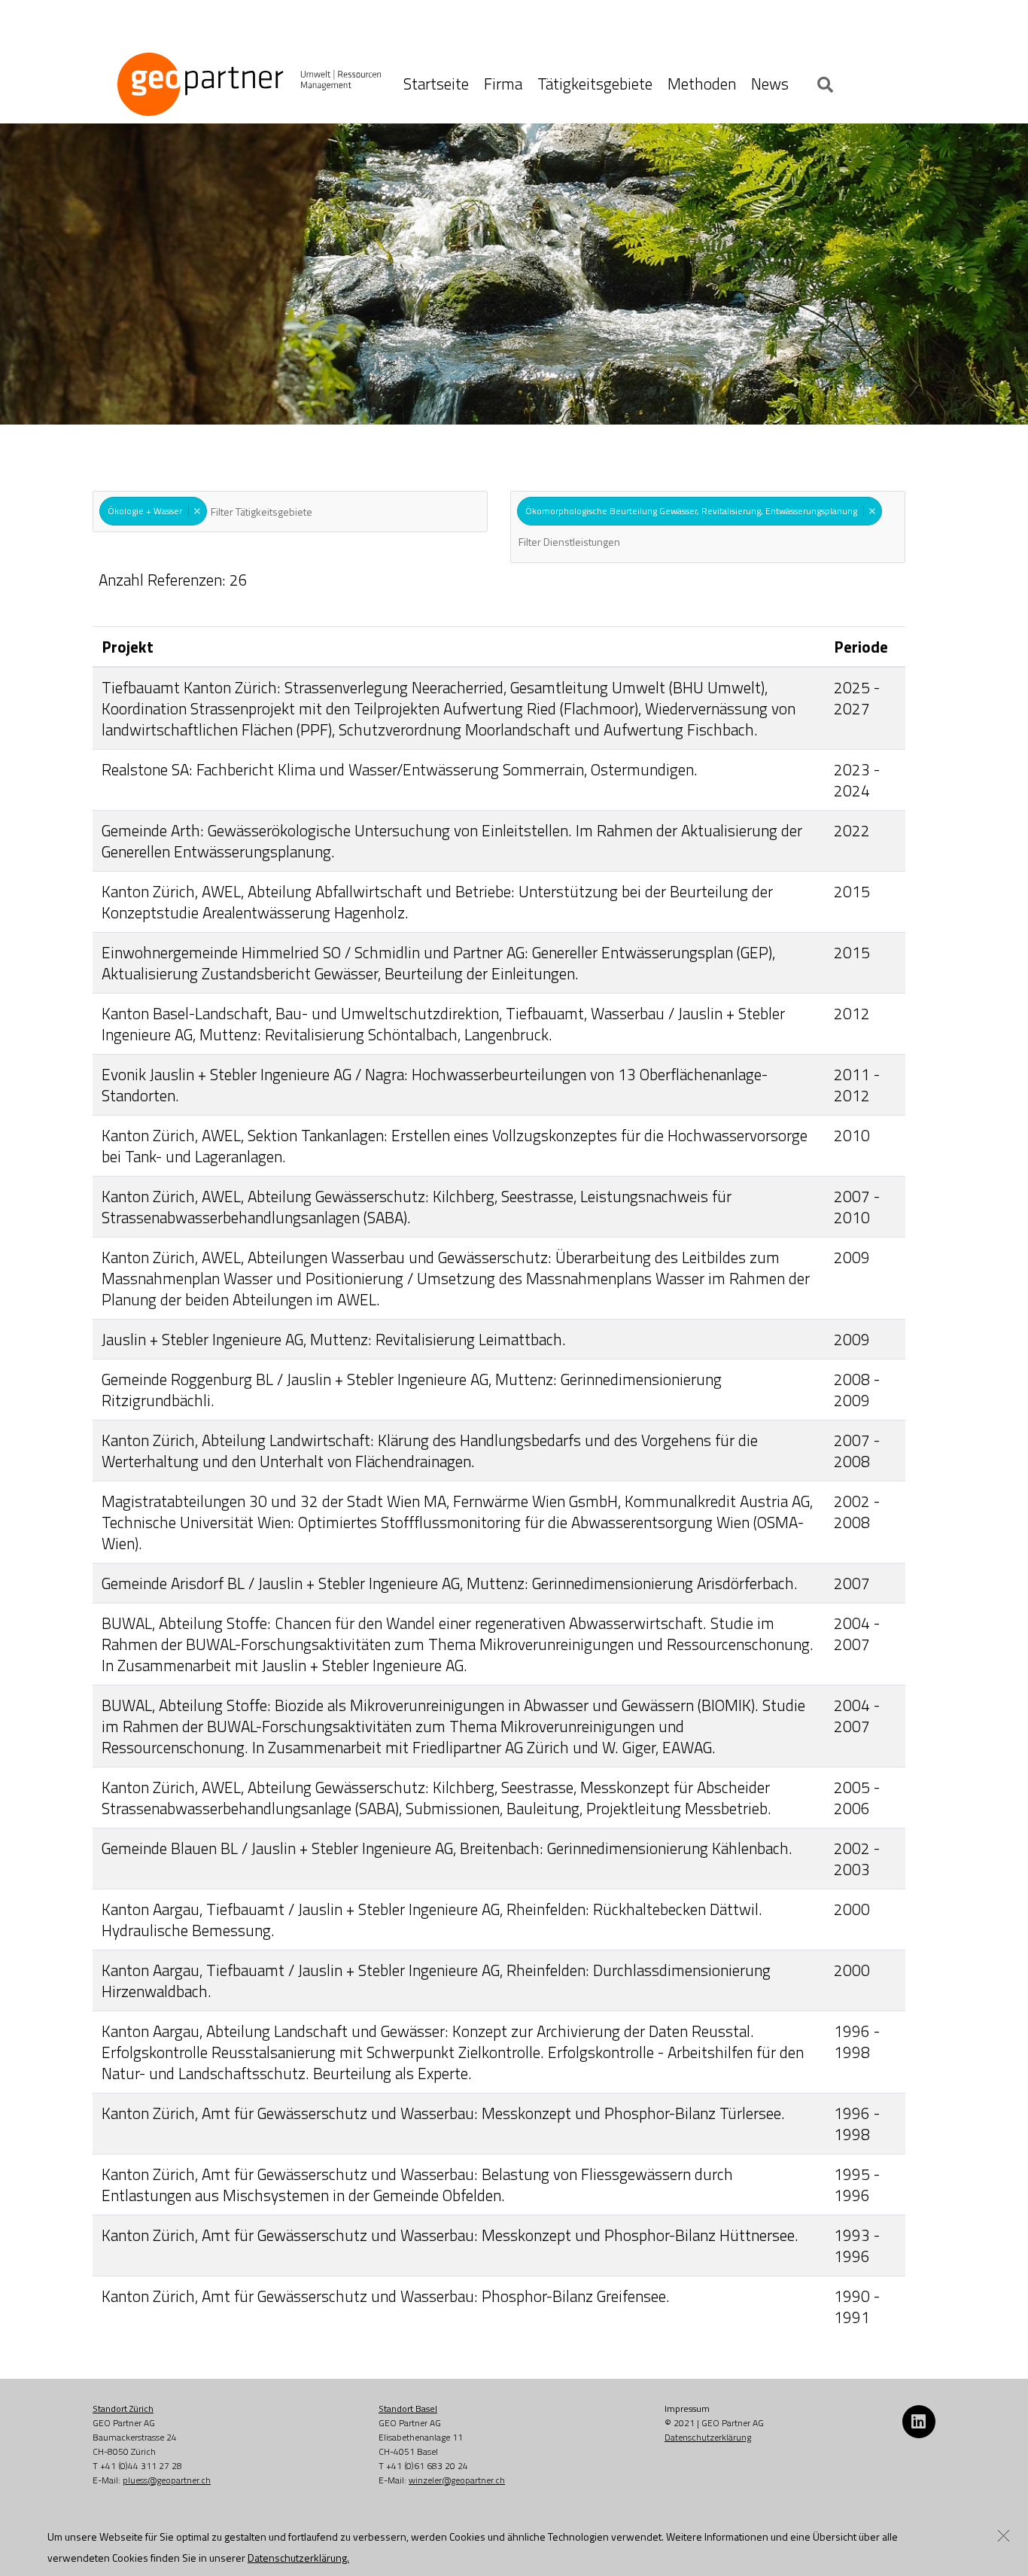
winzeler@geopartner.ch (457, 2480)
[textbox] (287, 512)
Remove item (197, 511)
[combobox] (290, 512)
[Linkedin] (919, 2422)
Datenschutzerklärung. (298, 2558)
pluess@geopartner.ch (167, 2480)
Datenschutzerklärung (708, 2437)
